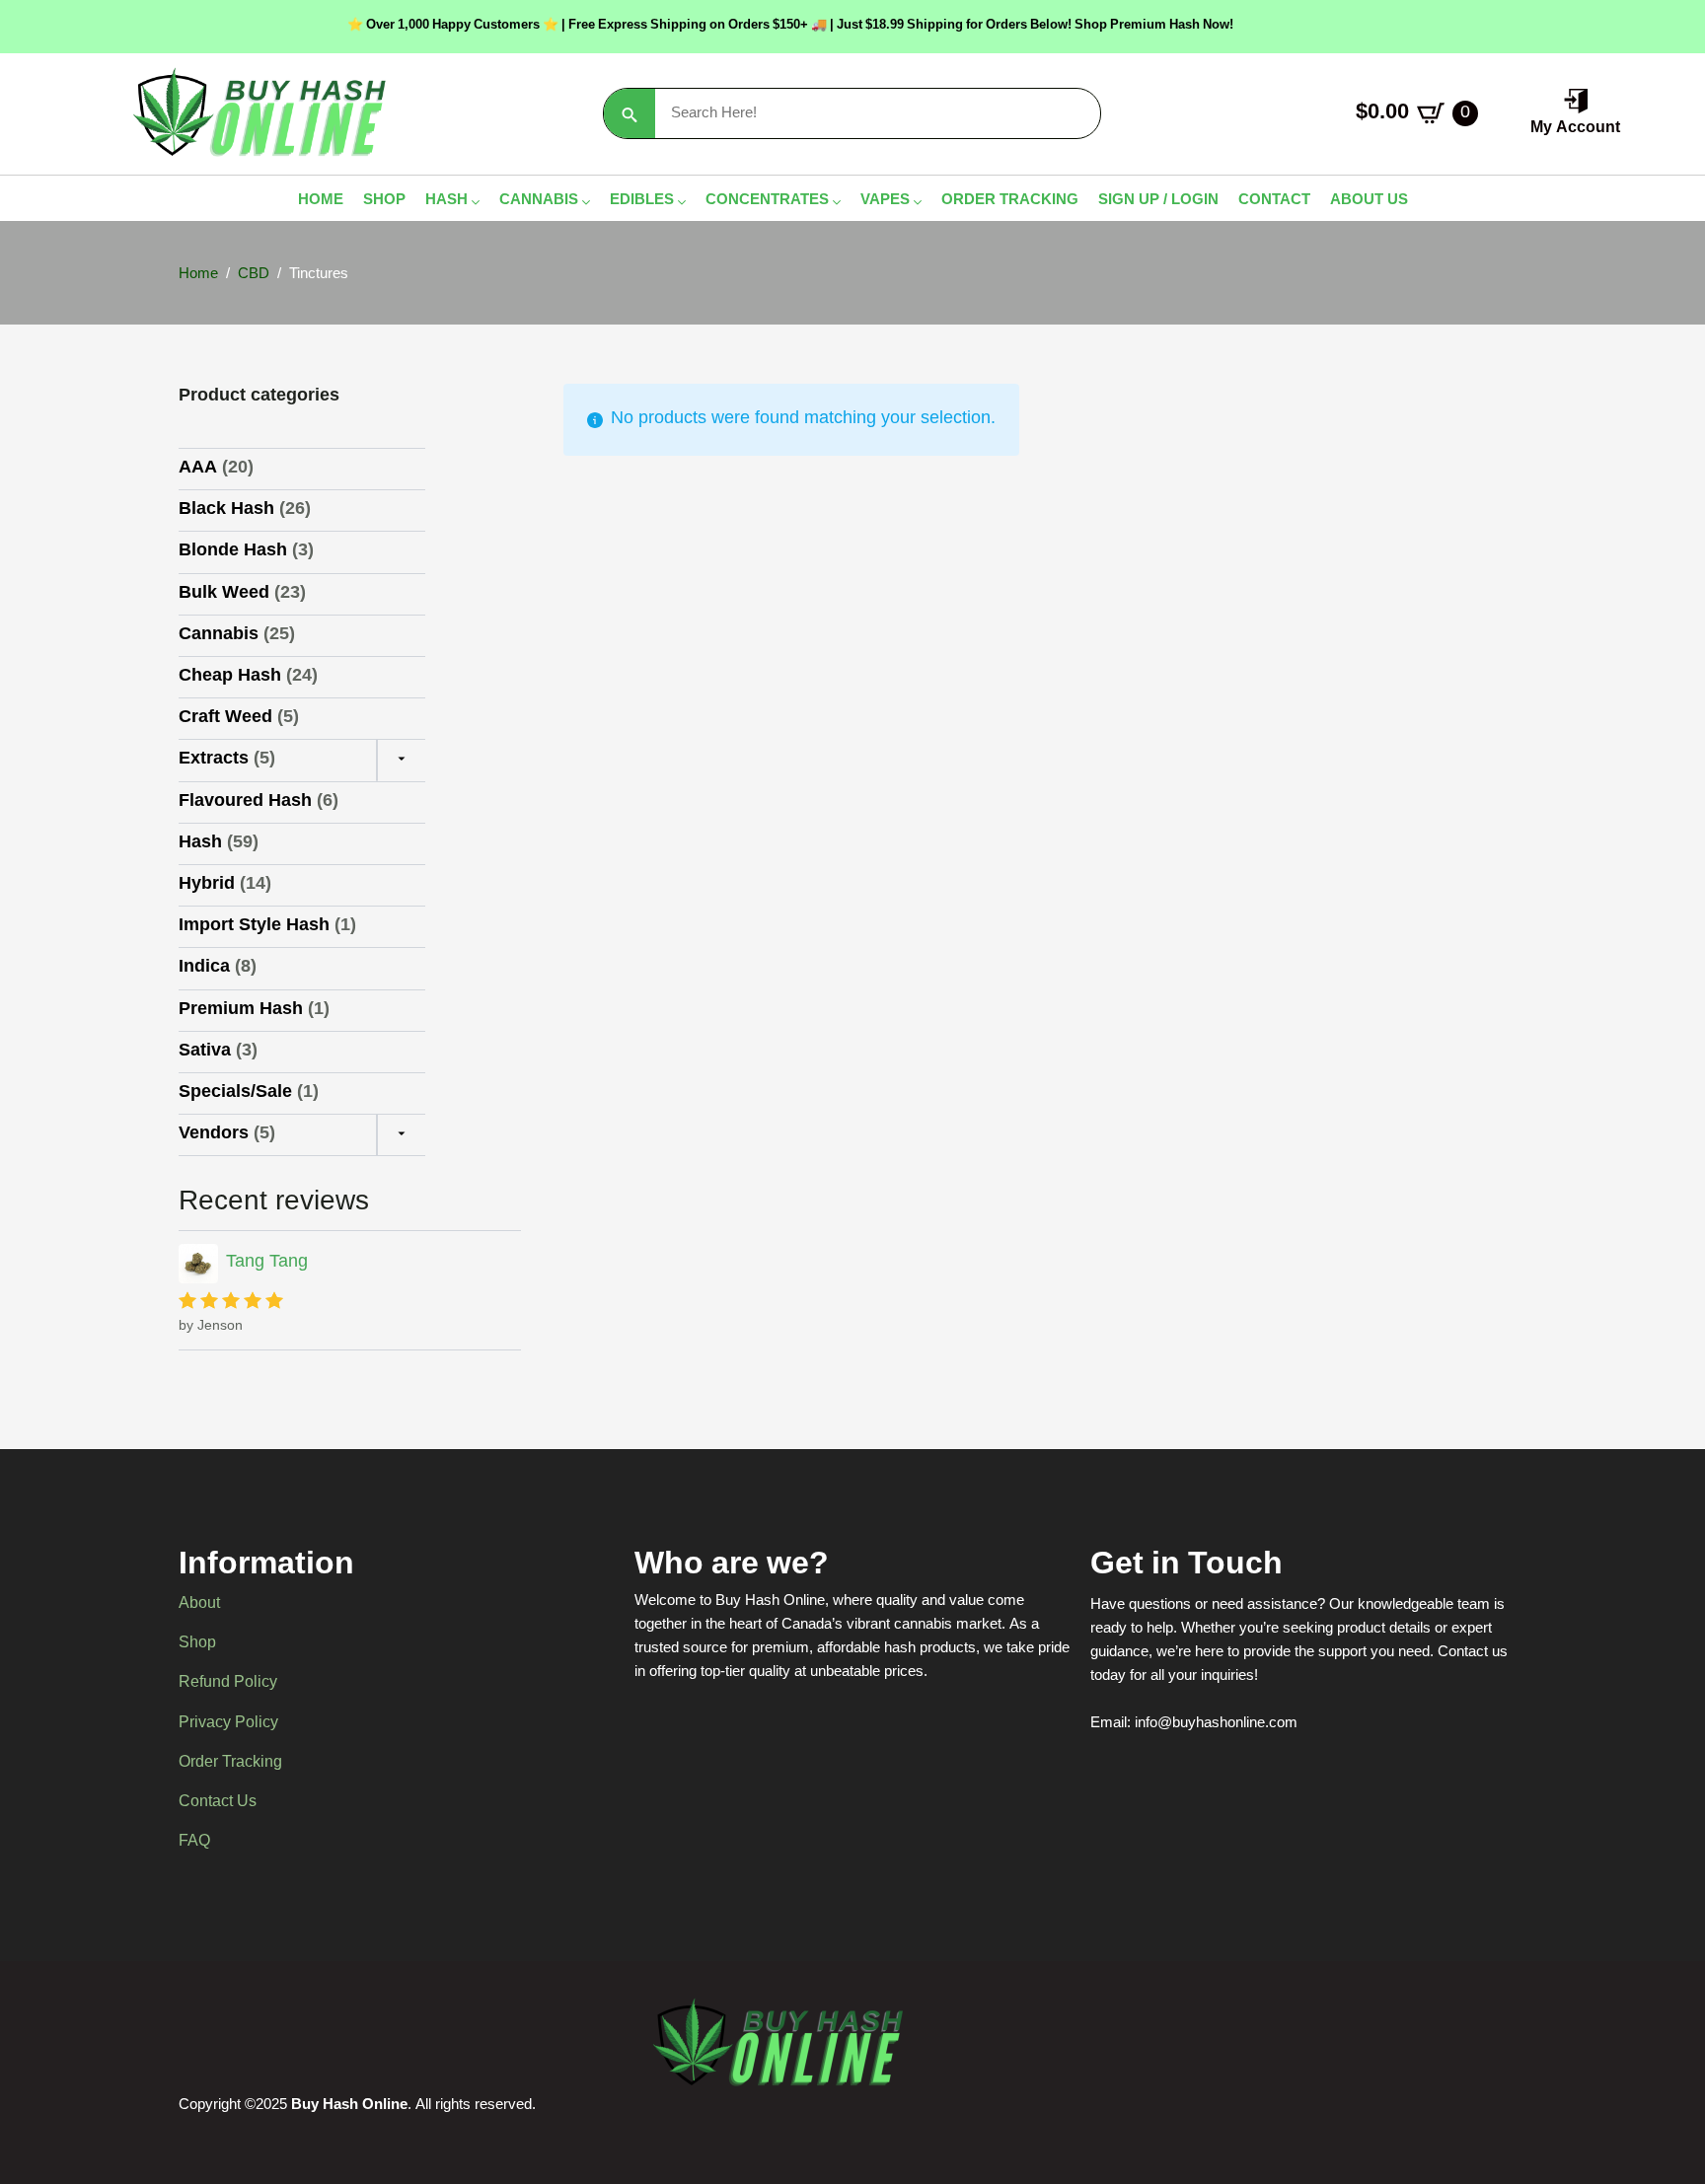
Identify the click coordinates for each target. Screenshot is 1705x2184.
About (199, 1605)
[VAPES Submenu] (916, 203)
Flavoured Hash (245, 802)
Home (198, 275)
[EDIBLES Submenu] (680, 203)
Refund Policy (228, 1684)
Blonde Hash (233, 551)
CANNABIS (539, 203)
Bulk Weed (224, 594)
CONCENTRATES (767, 203)
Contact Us (218, 1803)
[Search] (630, 114)
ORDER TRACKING (1010, 203)
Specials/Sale (235, 1093)
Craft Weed (225, 718)
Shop (197, 1644)
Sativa (205, 1052)
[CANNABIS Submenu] (584, 203)
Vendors (214, 1134)
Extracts (214, 760)
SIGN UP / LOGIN (1158, 203)
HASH (446, 203)
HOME (321, 203)
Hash (200, 843)
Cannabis (219, 635)
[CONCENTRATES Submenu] (835, 203)
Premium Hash (241, 1010)
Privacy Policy (228, 1724)
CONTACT (1274, 203)
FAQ (194, 1843)
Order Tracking (230, 1764)
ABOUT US (1369, 203)
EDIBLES (642, 203)
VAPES (885, 203)
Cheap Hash (230, 677)
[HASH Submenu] (474, 203)
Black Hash (226, 510)
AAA (198, 469)
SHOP (384, 203)
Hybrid (207, 885)
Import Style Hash (254, 926)
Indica (204, 968)
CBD (254, 275)
